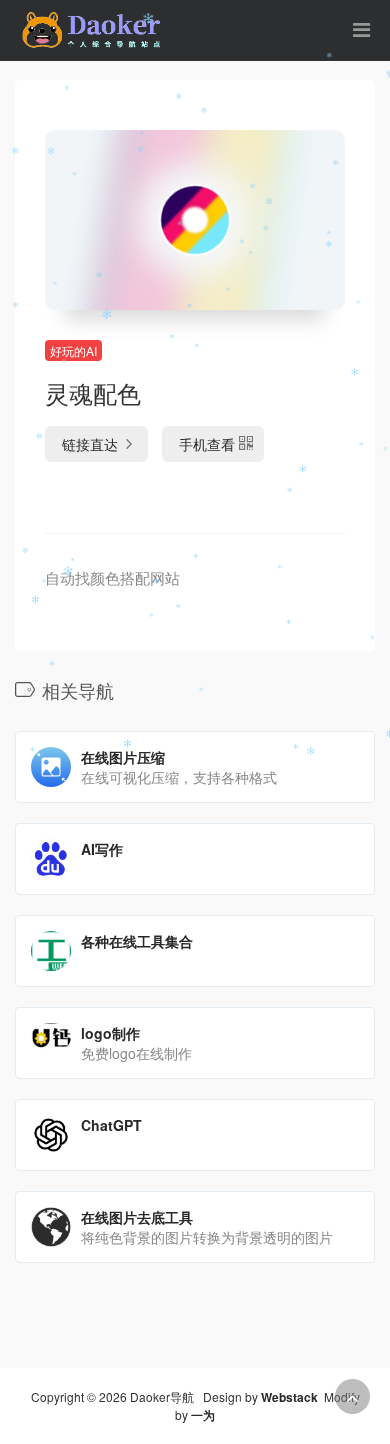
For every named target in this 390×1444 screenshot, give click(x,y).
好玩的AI (73, 350)
